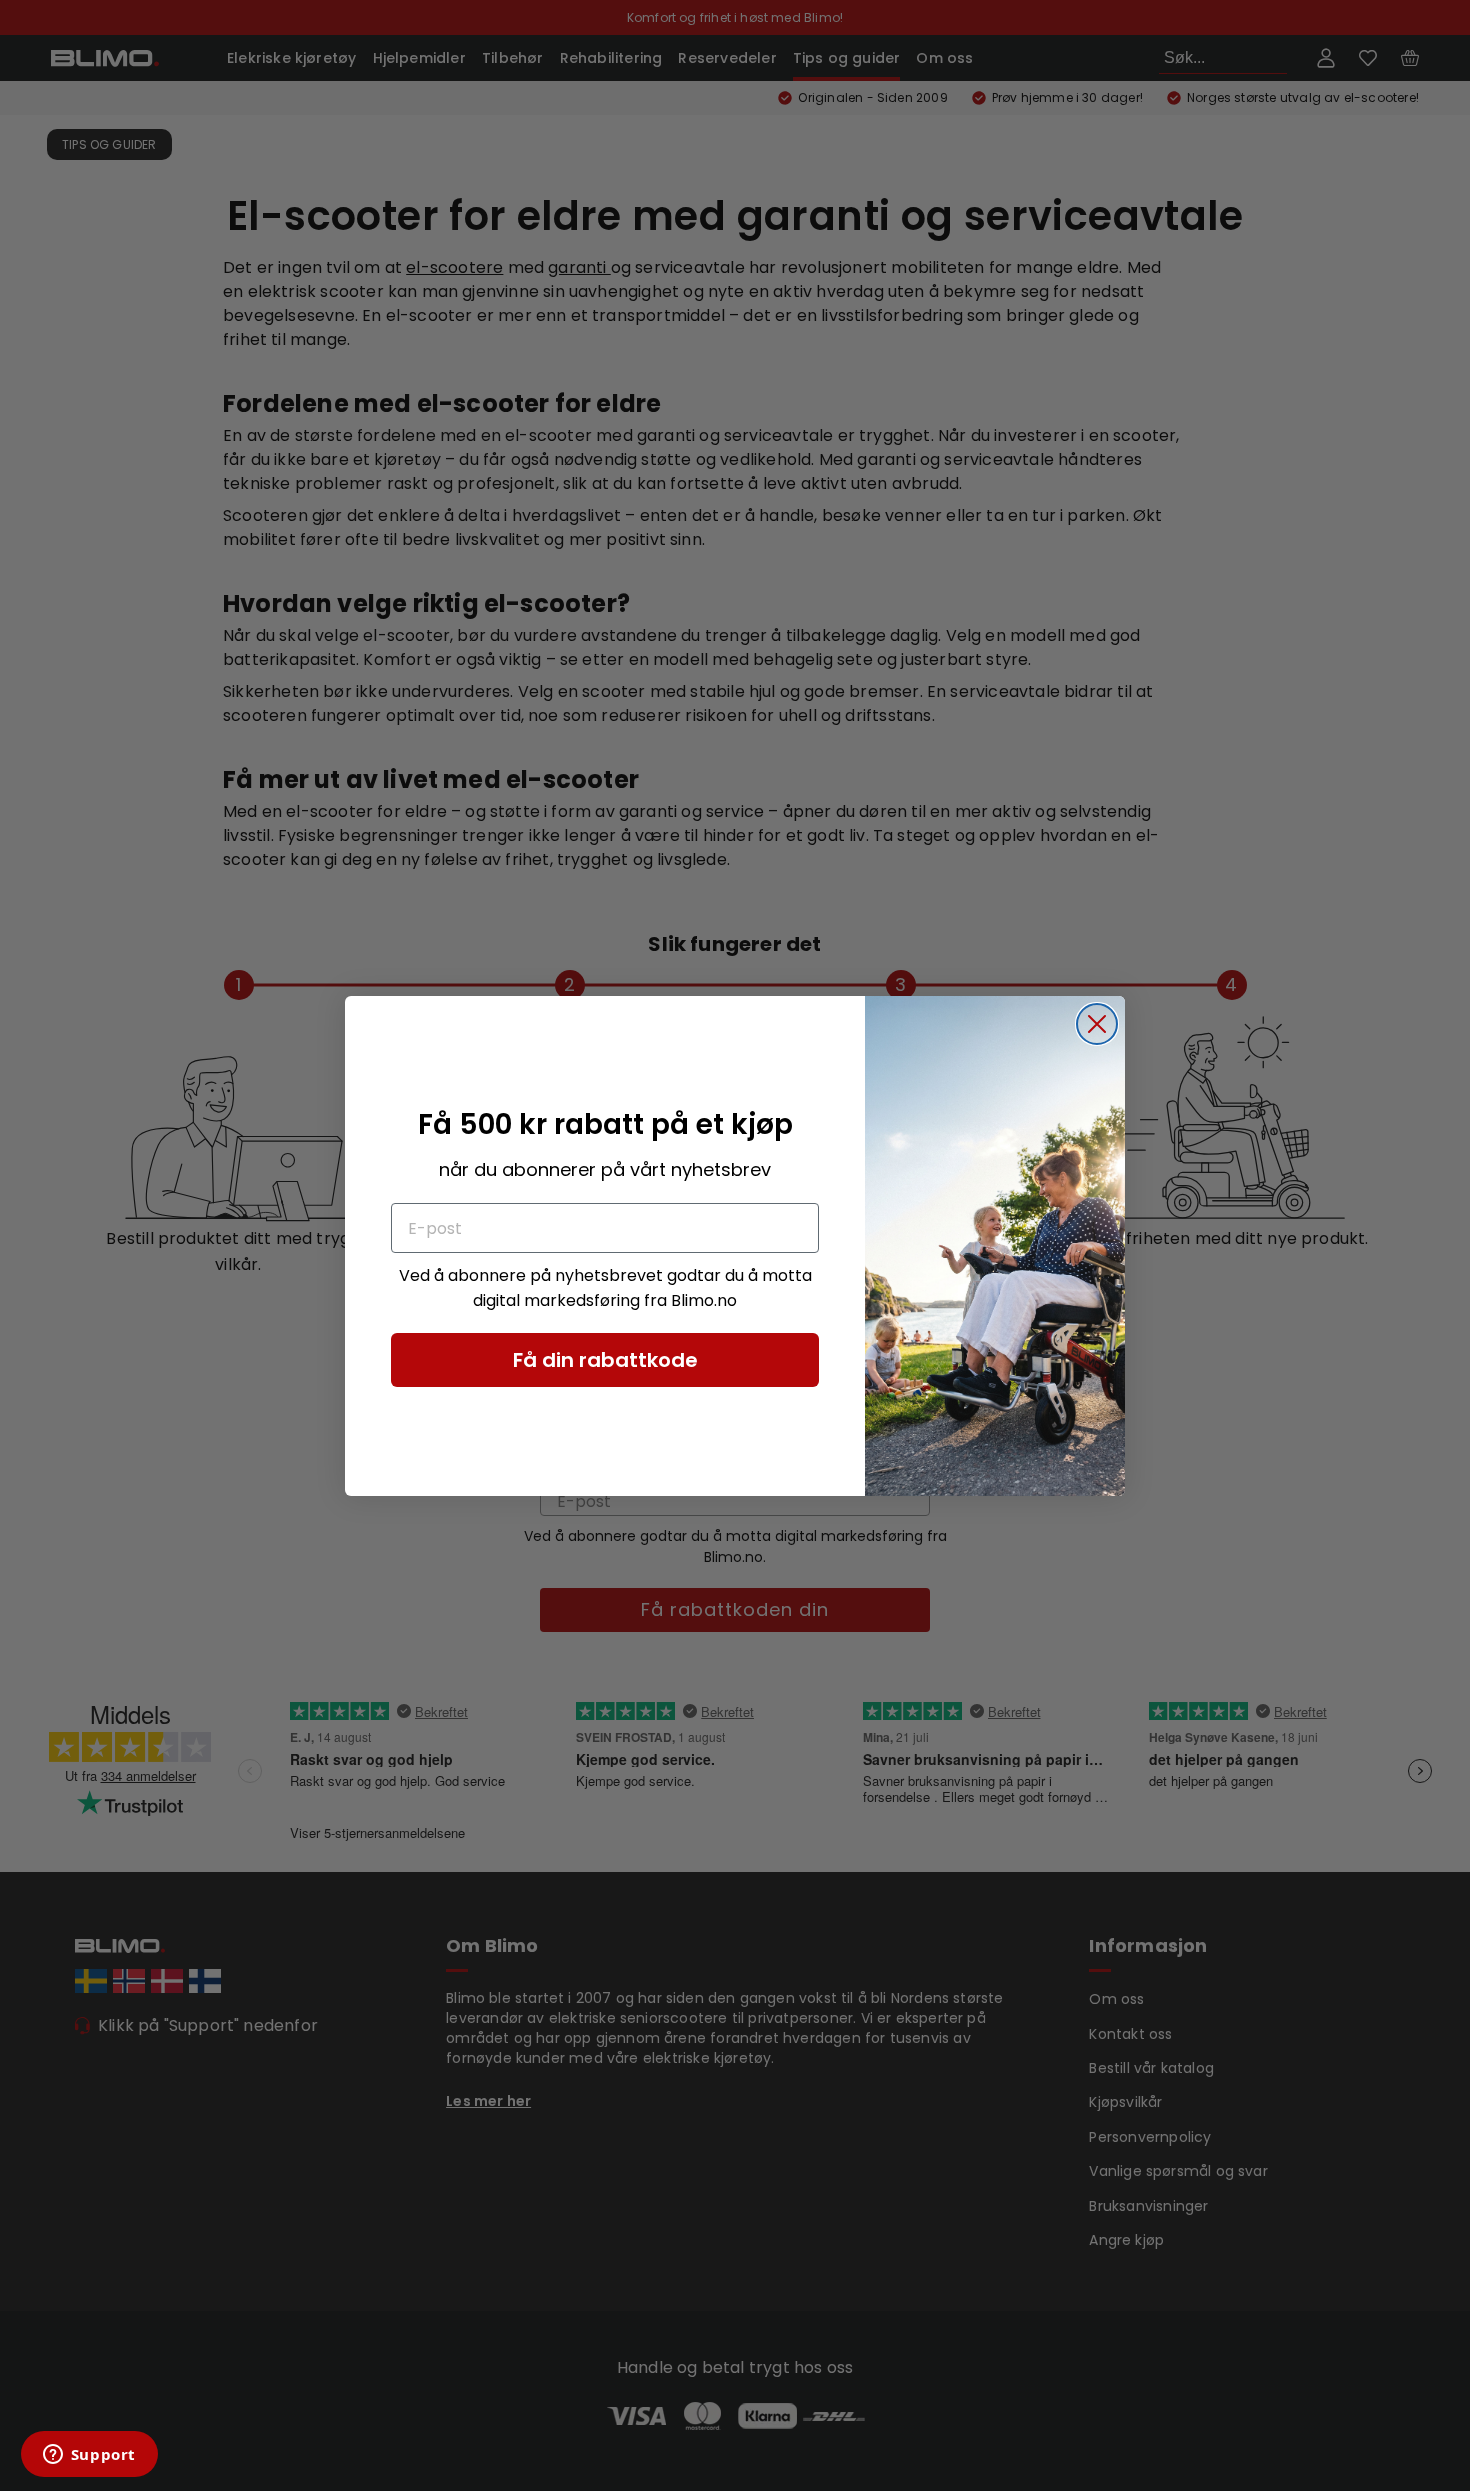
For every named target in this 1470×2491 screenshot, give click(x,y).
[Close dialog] (1097, 1024)
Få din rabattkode (605, 1360)
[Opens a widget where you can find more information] (89, 2456)
